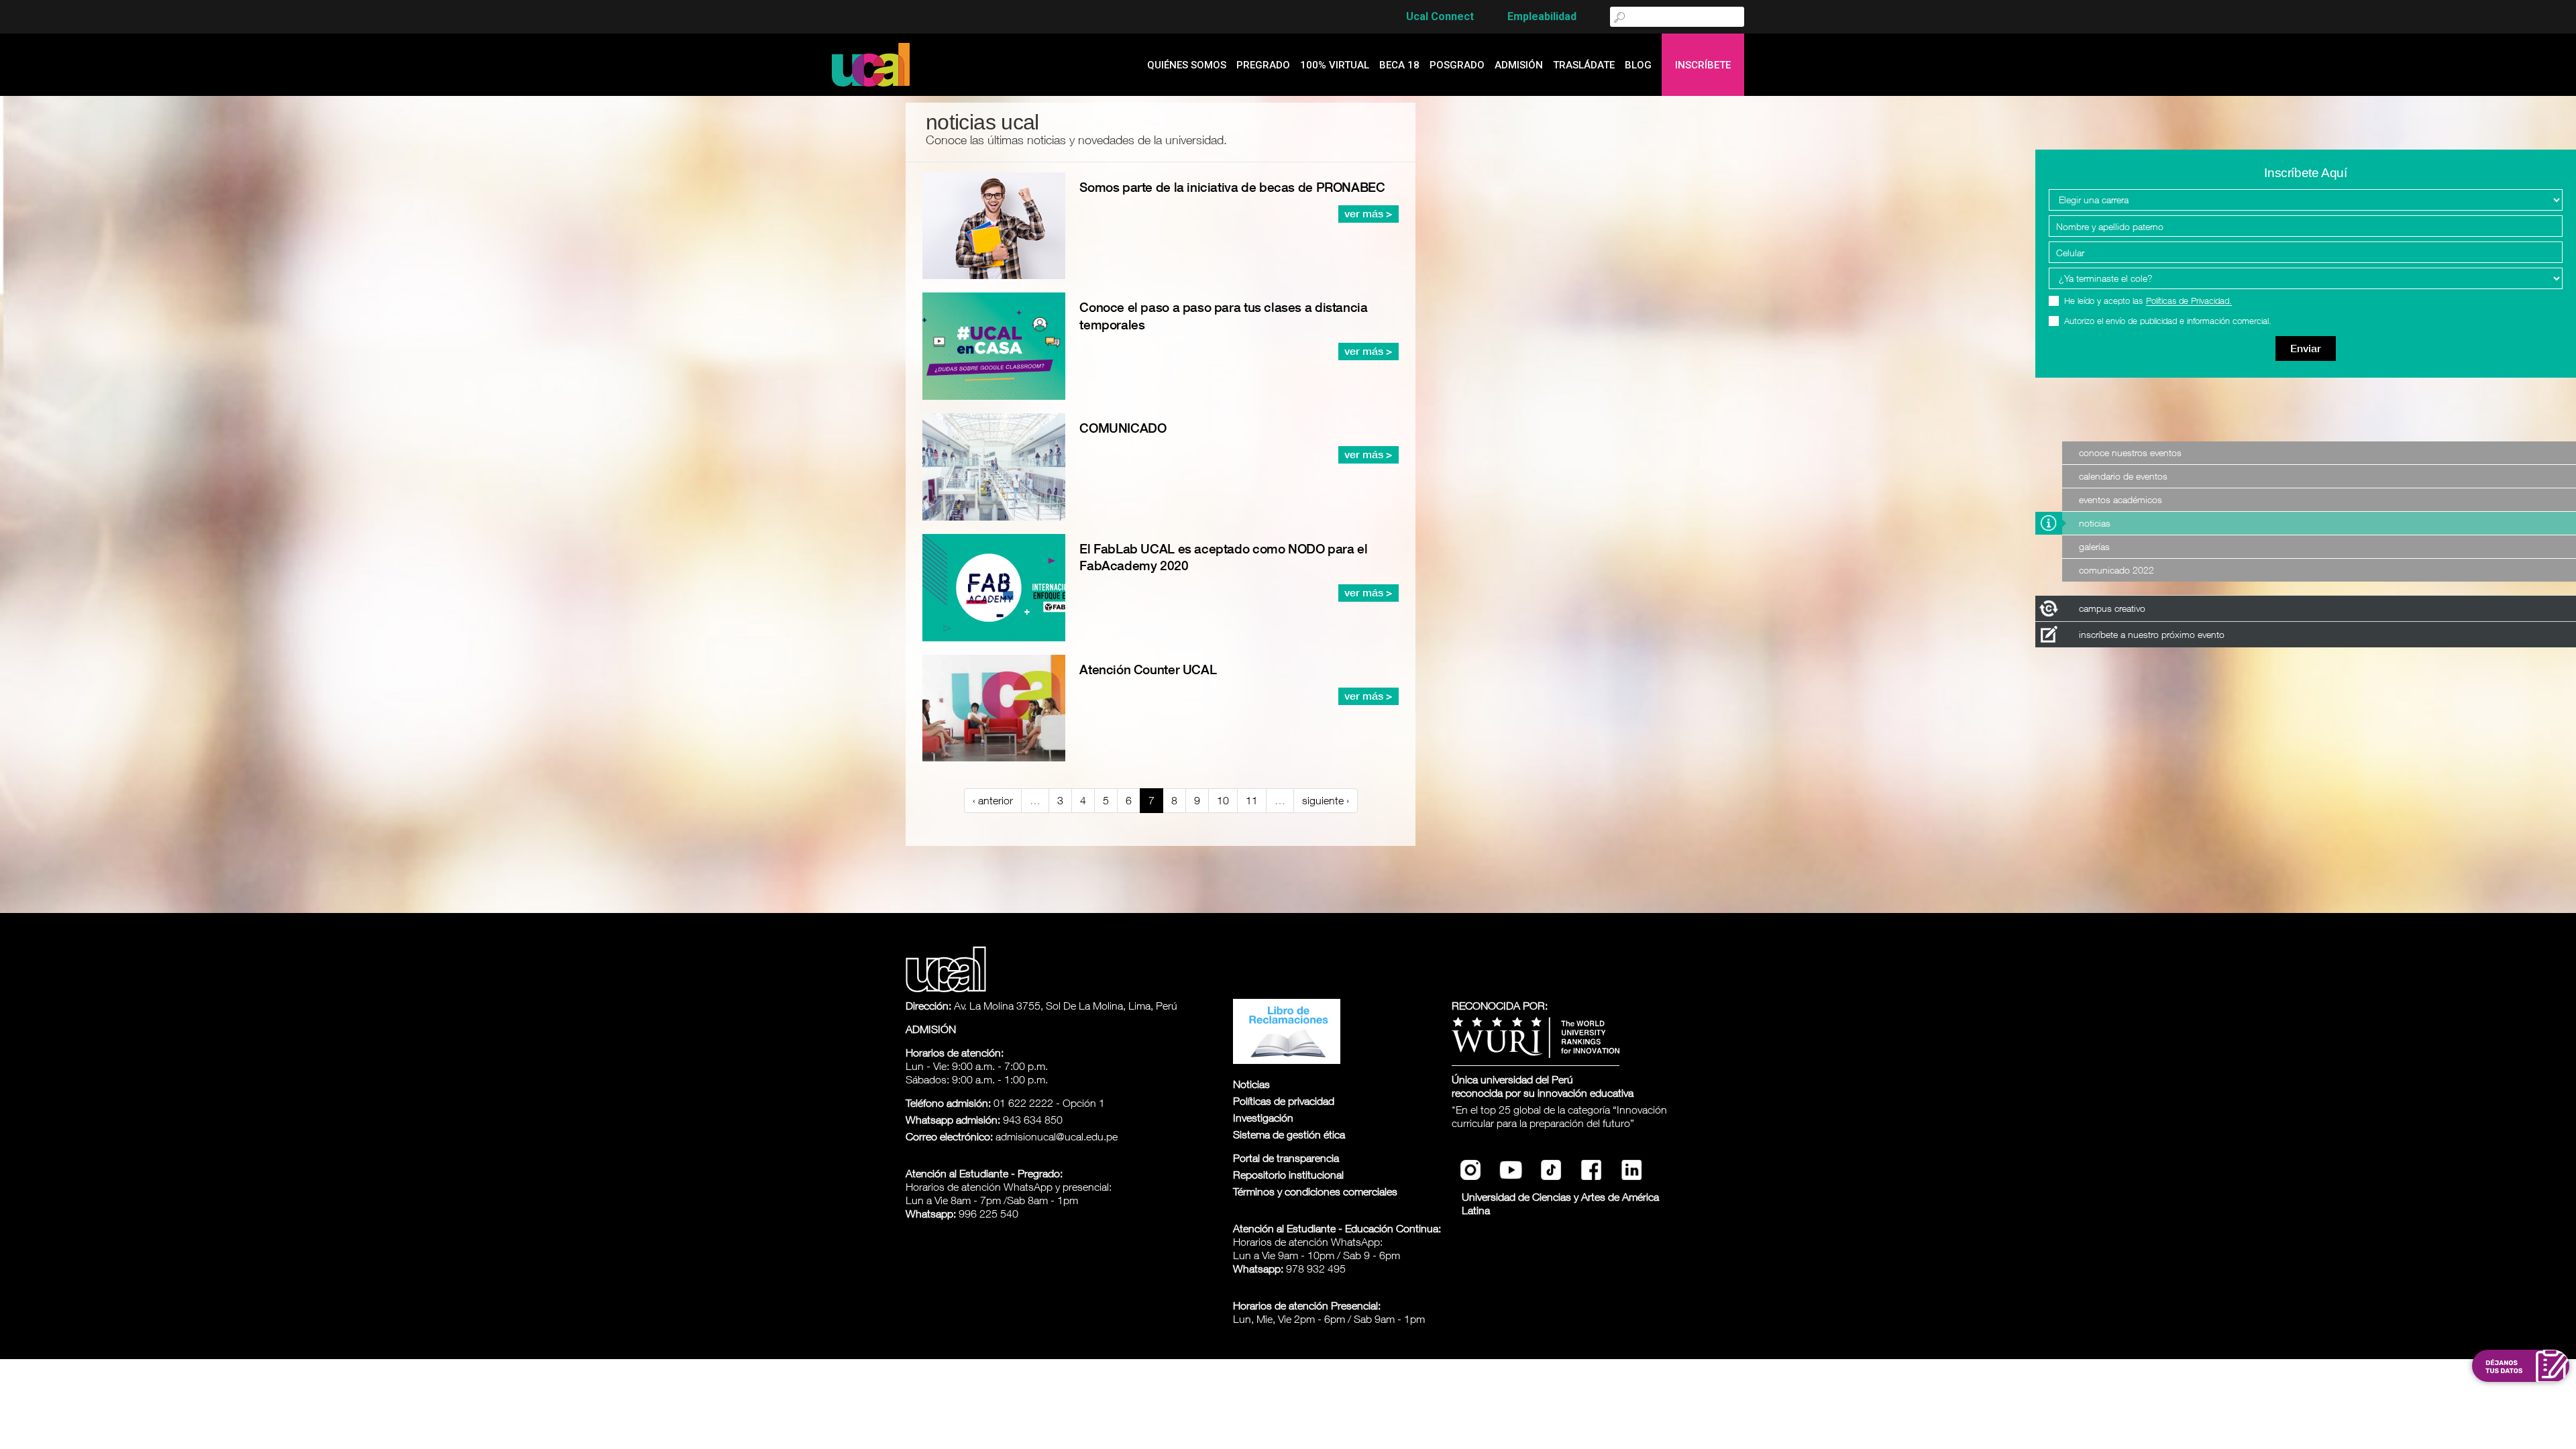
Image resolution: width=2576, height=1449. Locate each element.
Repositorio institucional (1288, 1175)
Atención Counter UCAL (1148, 669)
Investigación (1263, 1118)
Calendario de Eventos (2123, 476)
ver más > (1368, 214)
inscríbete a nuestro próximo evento (2152, 634)
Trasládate (1584, 65)
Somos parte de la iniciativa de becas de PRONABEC (1232, 187)
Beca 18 (1399, 65)
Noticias (2095, 523)
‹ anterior (993, 800)
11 (1252, 800)
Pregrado (1263, 65)
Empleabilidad (1542, 16)
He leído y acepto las (2148, 301)
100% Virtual (1335, 65)
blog (1638, 65)
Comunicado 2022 (2116, 570)
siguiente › (1326, 800)
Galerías (2094, 546)
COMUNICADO (1123, 428)
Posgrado (1457, 65)
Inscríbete (1703, 65)
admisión (1519, 65)
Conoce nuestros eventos (2130, 452)
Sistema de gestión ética (1289, 1134)
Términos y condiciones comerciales (1315, 1191)
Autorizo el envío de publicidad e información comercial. (2168, 321)
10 (1223, 800)
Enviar (2306, 348)
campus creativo (2112, 608)
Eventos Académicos (2121, 499)
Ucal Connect (1440, 16)
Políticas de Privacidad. (2189, 301)
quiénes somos (1187, 65)
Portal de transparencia (1286, 1158)
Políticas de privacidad (1284, 1101)
